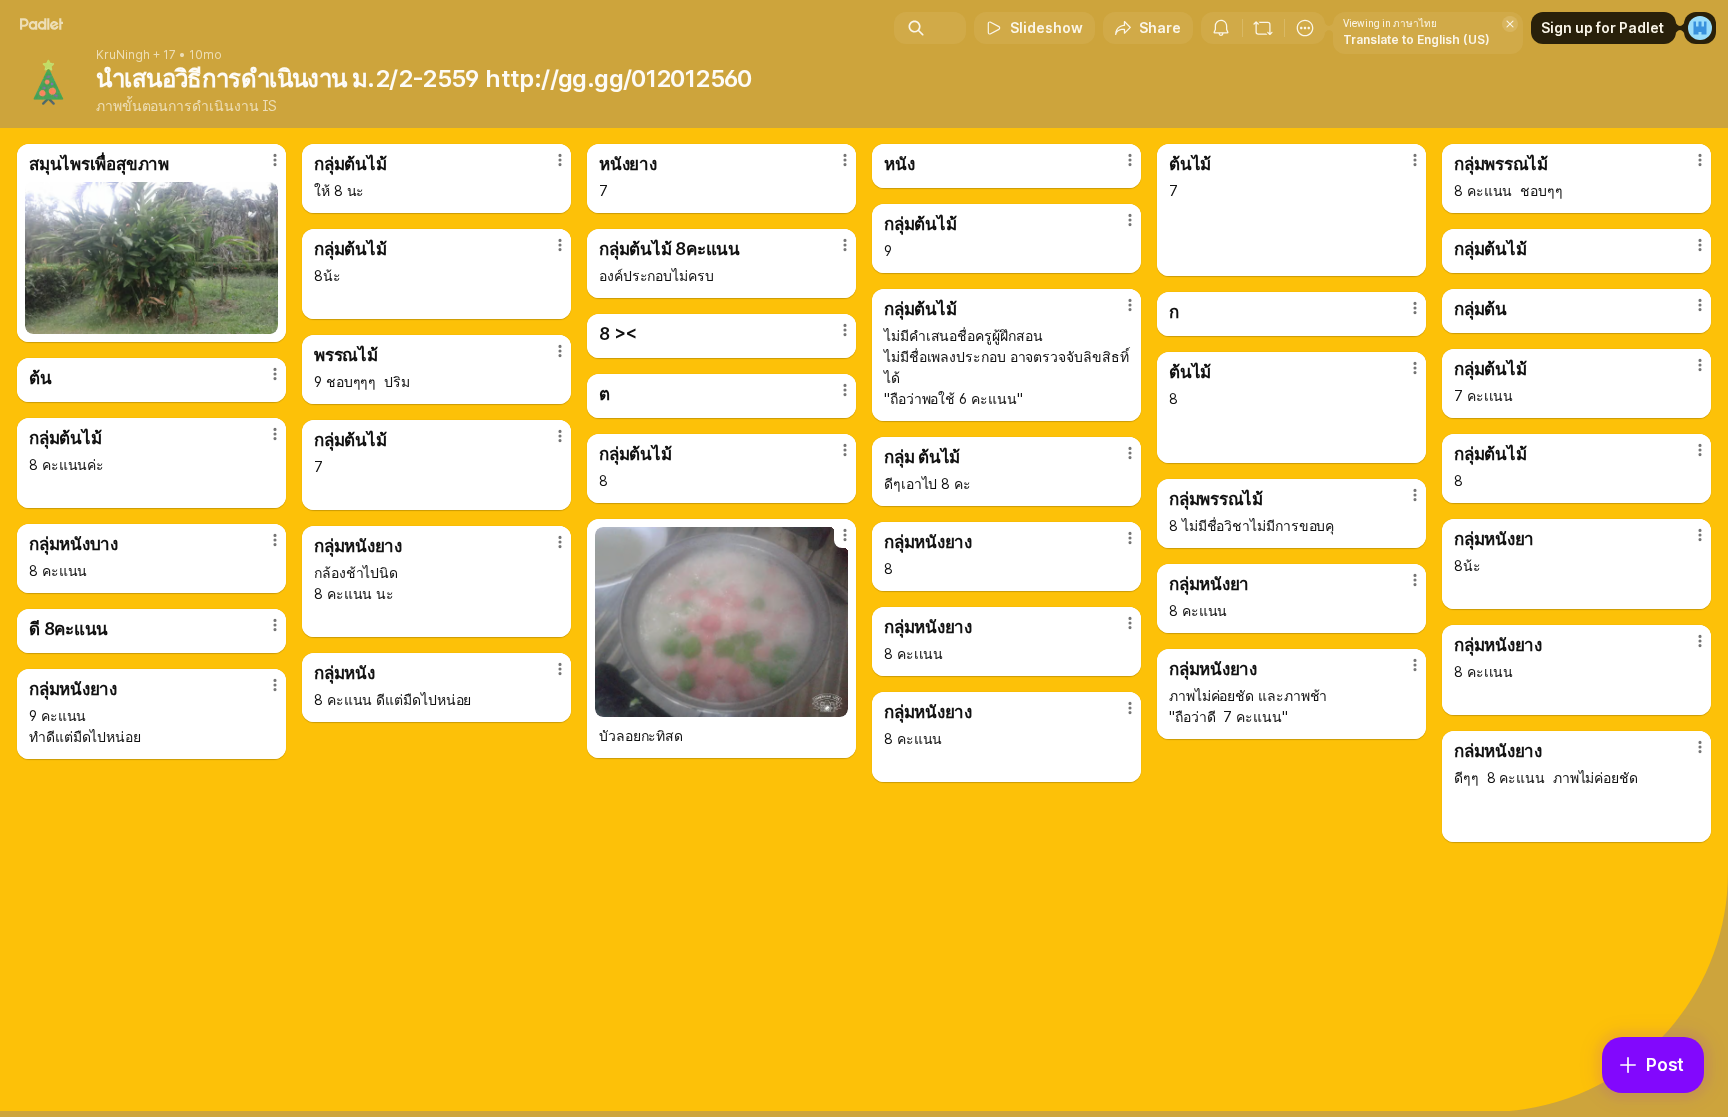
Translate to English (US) (1416, 39)
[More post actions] (275, 160)
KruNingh (123, 55)
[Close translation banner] (1510, 24)
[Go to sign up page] (1700, 28)
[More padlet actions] (1305, 28)
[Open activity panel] (1221, 28)
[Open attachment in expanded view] (151, 258)
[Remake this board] (1263, 28)
